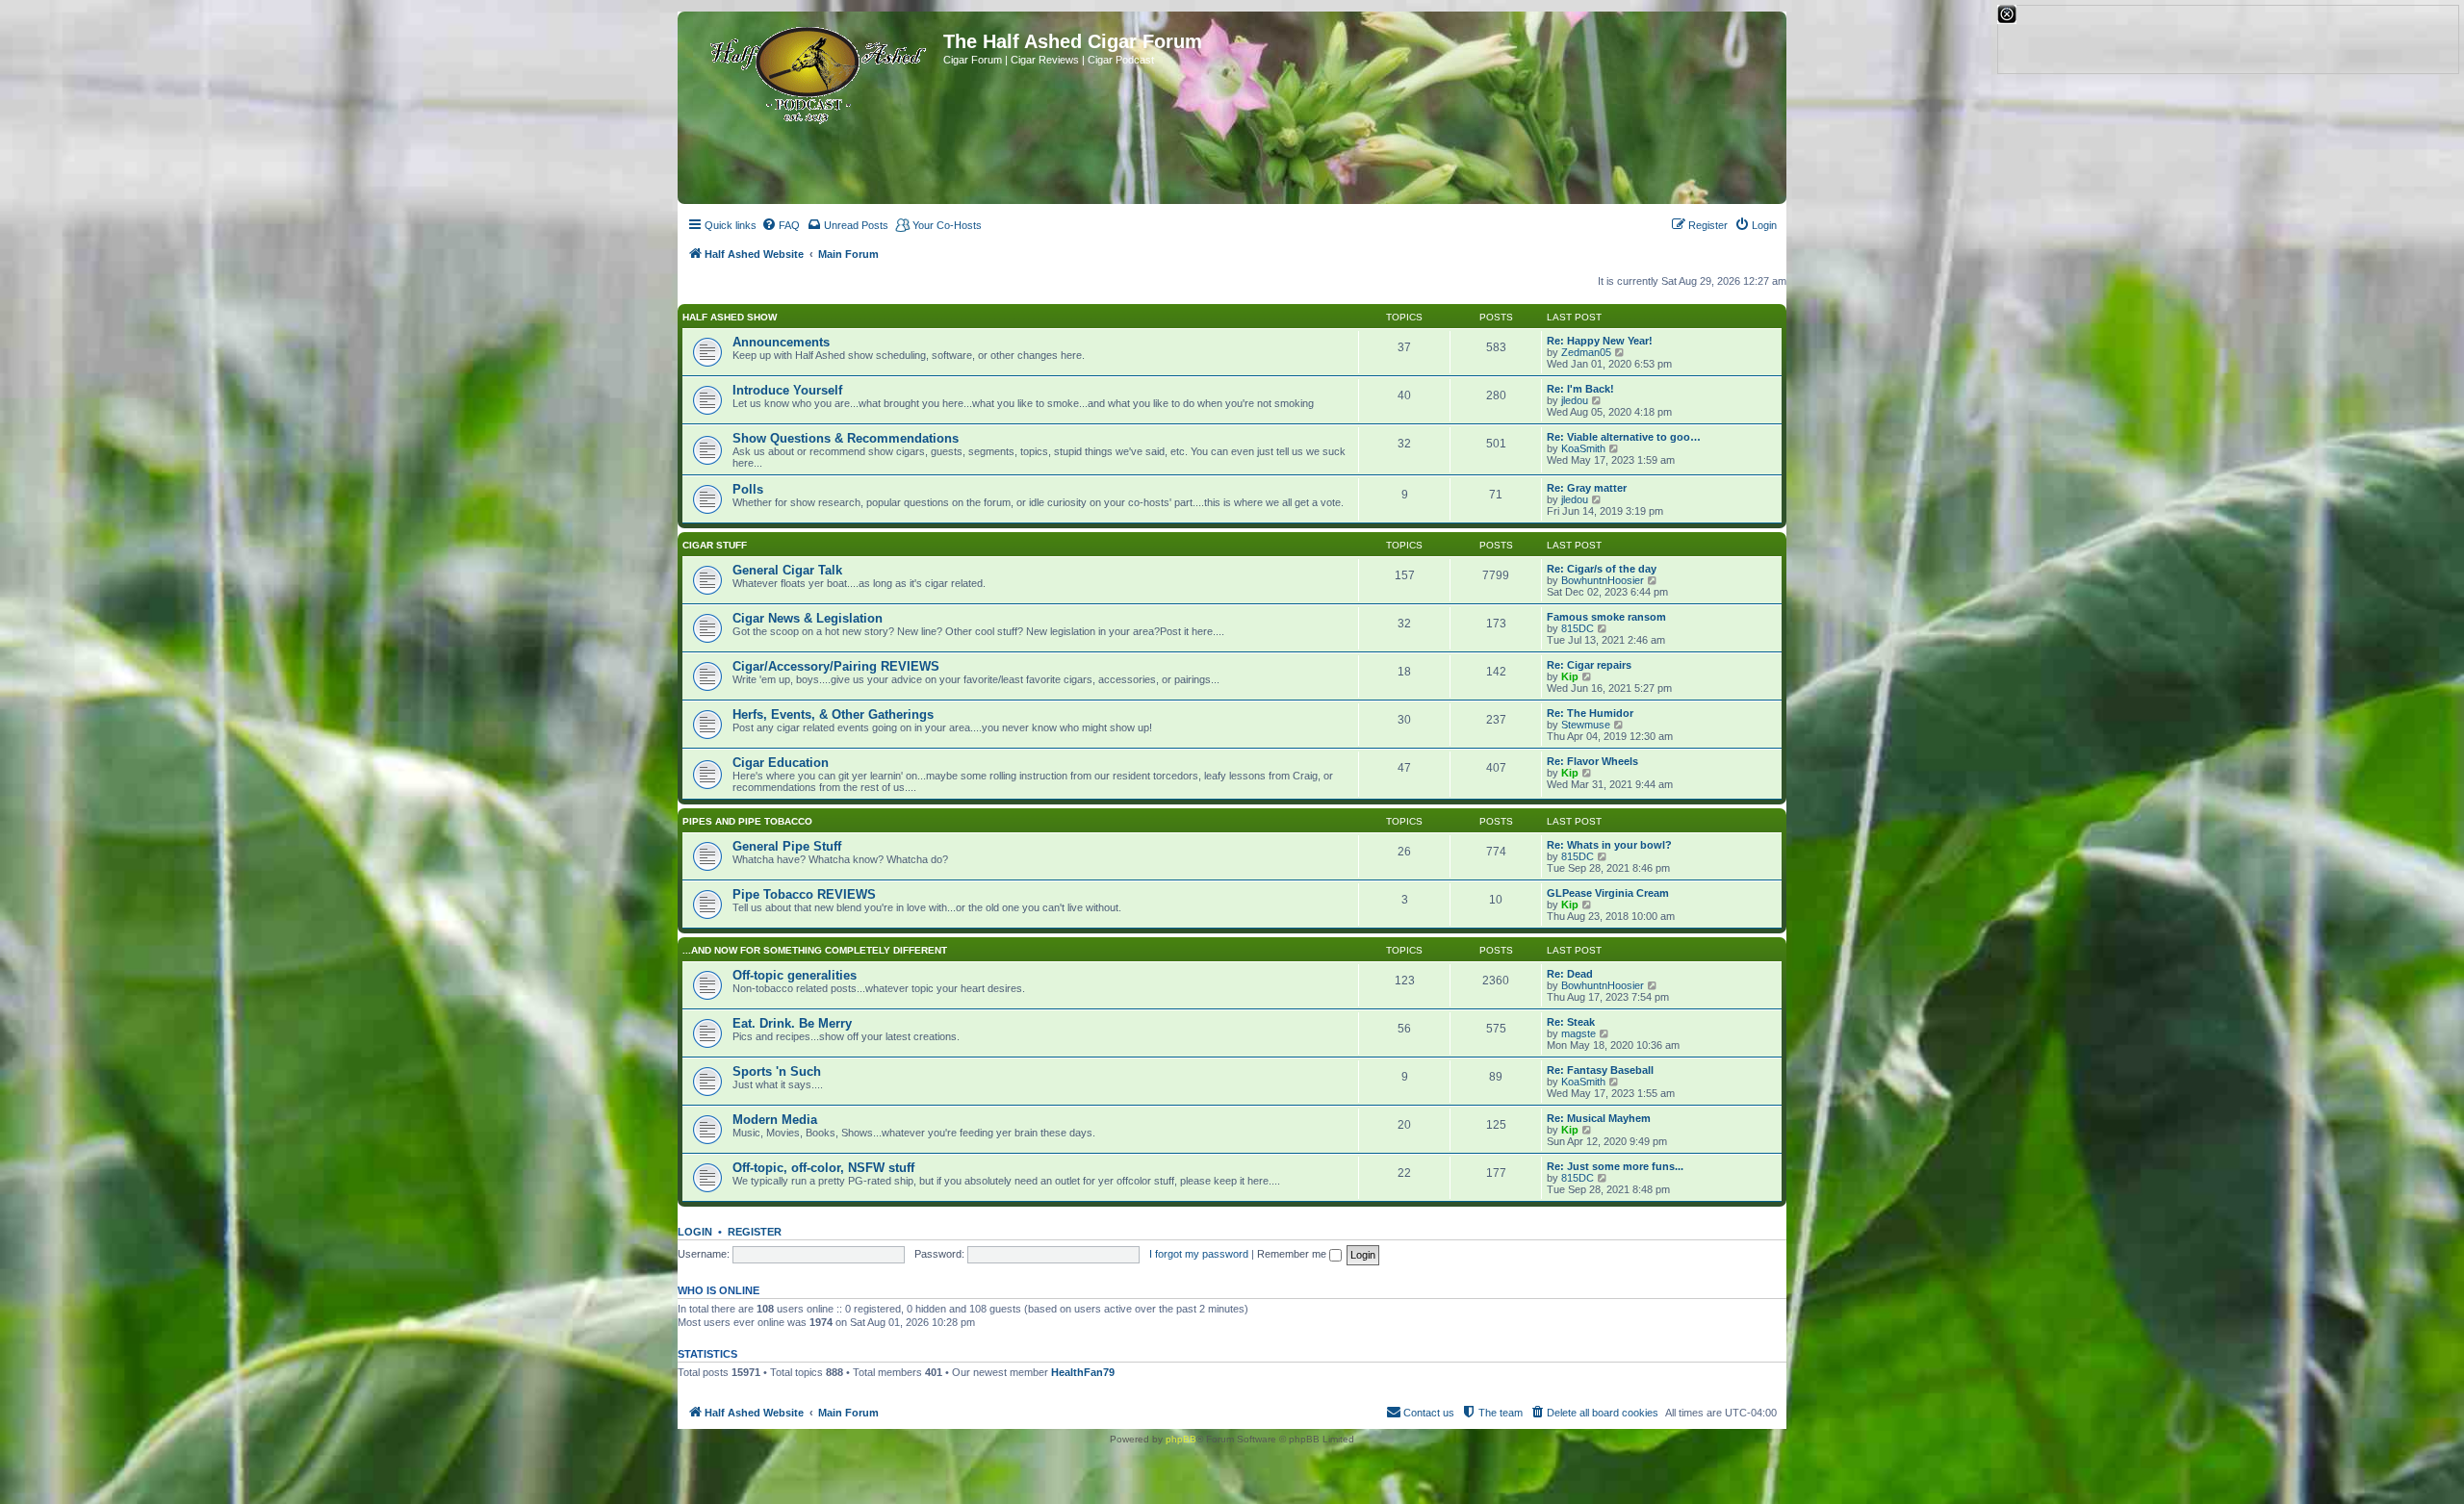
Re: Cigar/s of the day (1602, 569)
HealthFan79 (1083, 1372)
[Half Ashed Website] (813, 71)
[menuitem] (781, 225)
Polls (748, 489)
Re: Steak (1571, 1022)
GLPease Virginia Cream (1608, 893)
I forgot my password (1199, 1254)
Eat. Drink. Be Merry (792, 1023)
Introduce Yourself (787, 390)
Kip (1570, 676)
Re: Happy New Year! (1600, 341)
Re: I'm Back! (1580, 389)
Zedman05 (1586, 352)
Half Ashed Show (730, 317)
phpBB (1181, 1439)
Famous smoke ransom (1606, 617)
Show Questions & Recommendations (846, 438)
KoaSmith (1583, 448)
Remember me (1293, 1254)
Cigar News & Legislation (808, 618)
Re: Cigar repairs (1589, 665)
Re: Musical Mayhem (1599, 1118)
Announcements (781, 342)
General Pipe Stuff (787, 846)
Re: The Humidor (1590, 713)
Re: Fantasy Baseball (1600, 1070)
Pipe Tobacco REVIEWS (804, 894)
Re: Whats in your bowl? (1609, 845)
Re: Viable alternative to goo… (1624, 437)
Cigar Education (781, 763)
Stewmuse (1586, 725)
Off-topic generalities (795, 975)
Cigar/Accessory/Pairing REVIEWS (836, 666)
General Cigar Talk (787, 570)
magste (1578, 1033)
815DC (1578, 628)
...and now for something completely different (815, 950)
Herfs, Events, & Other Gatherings (833, 714)
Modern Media (775, 1120)
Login (695, 1232)
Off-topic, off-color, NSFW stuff (823, 1168)
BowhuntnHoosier (1603, 580)
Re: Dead (1570, 974)
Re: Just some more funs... (1615, 1166)
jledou (1575, 400)
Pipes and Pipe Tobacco (747, 821)
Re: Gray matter (1587, 488)
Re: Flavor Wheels (1592, 761)
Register (755, 1232)
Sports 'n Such (777, 1071)
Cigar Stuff (715, 545)
